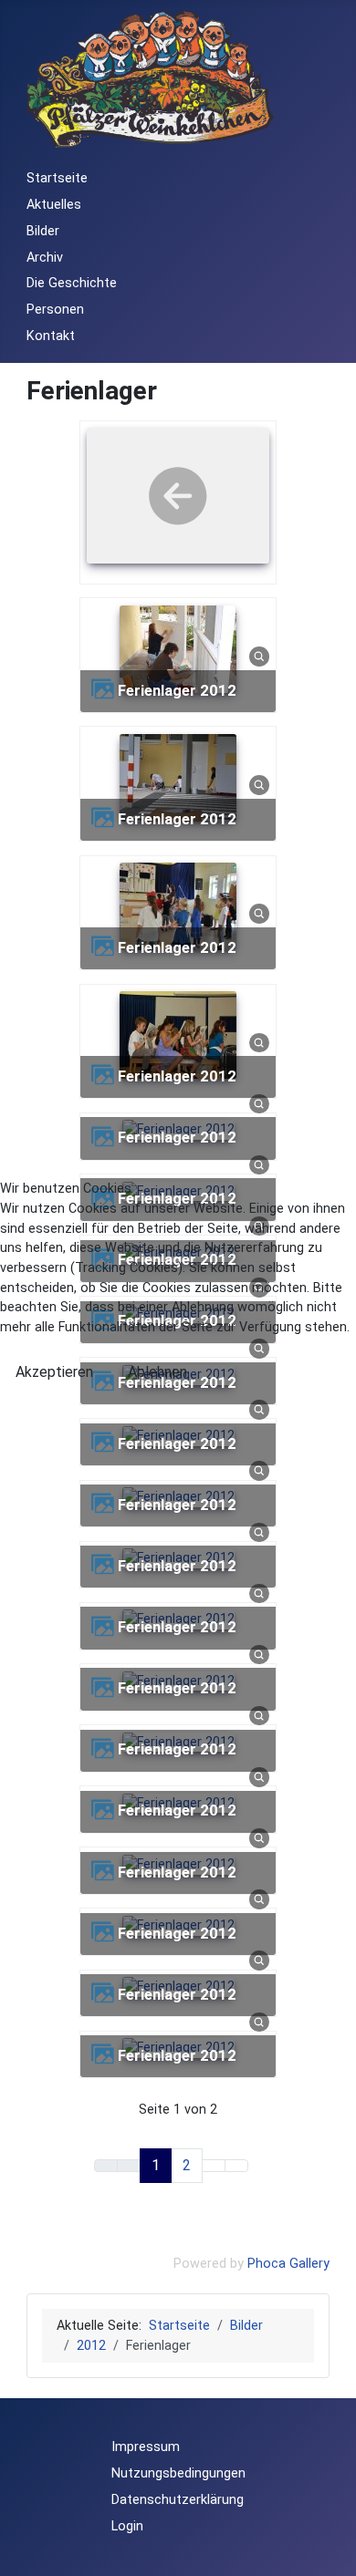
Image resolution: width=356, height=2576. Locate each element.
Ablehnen (157, 1372)
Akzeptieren (54, 1372)
